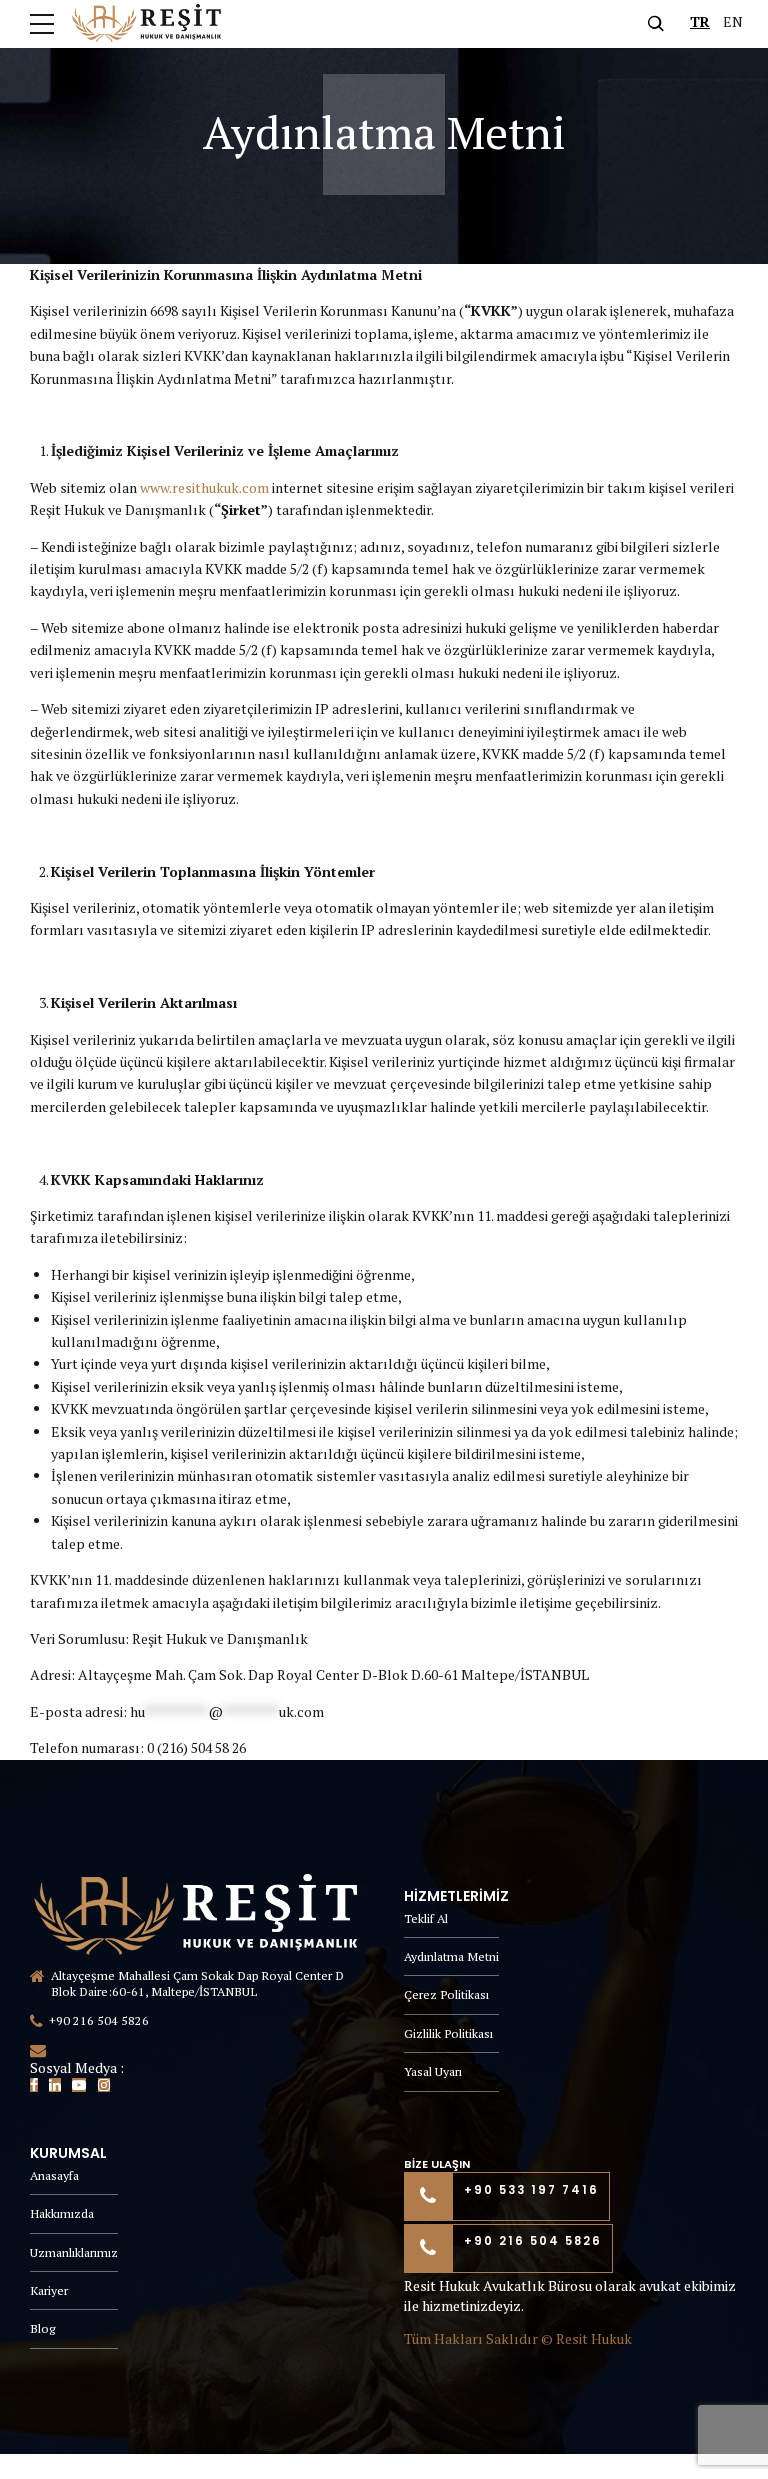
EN (733, 21)
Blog (42, 2328)
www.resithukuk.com (204, 487)
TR (700, 21)
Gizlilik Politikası (448, 2033)
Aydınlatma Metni (451, 1956)
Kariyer (49, 2290)
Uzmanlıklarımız (74, 2252)
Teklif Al (426, 1918)
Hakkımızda (62, 2213)
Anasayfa (54, 2175)
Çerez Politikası (446, 1994)
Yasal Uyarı (433, 2071)
